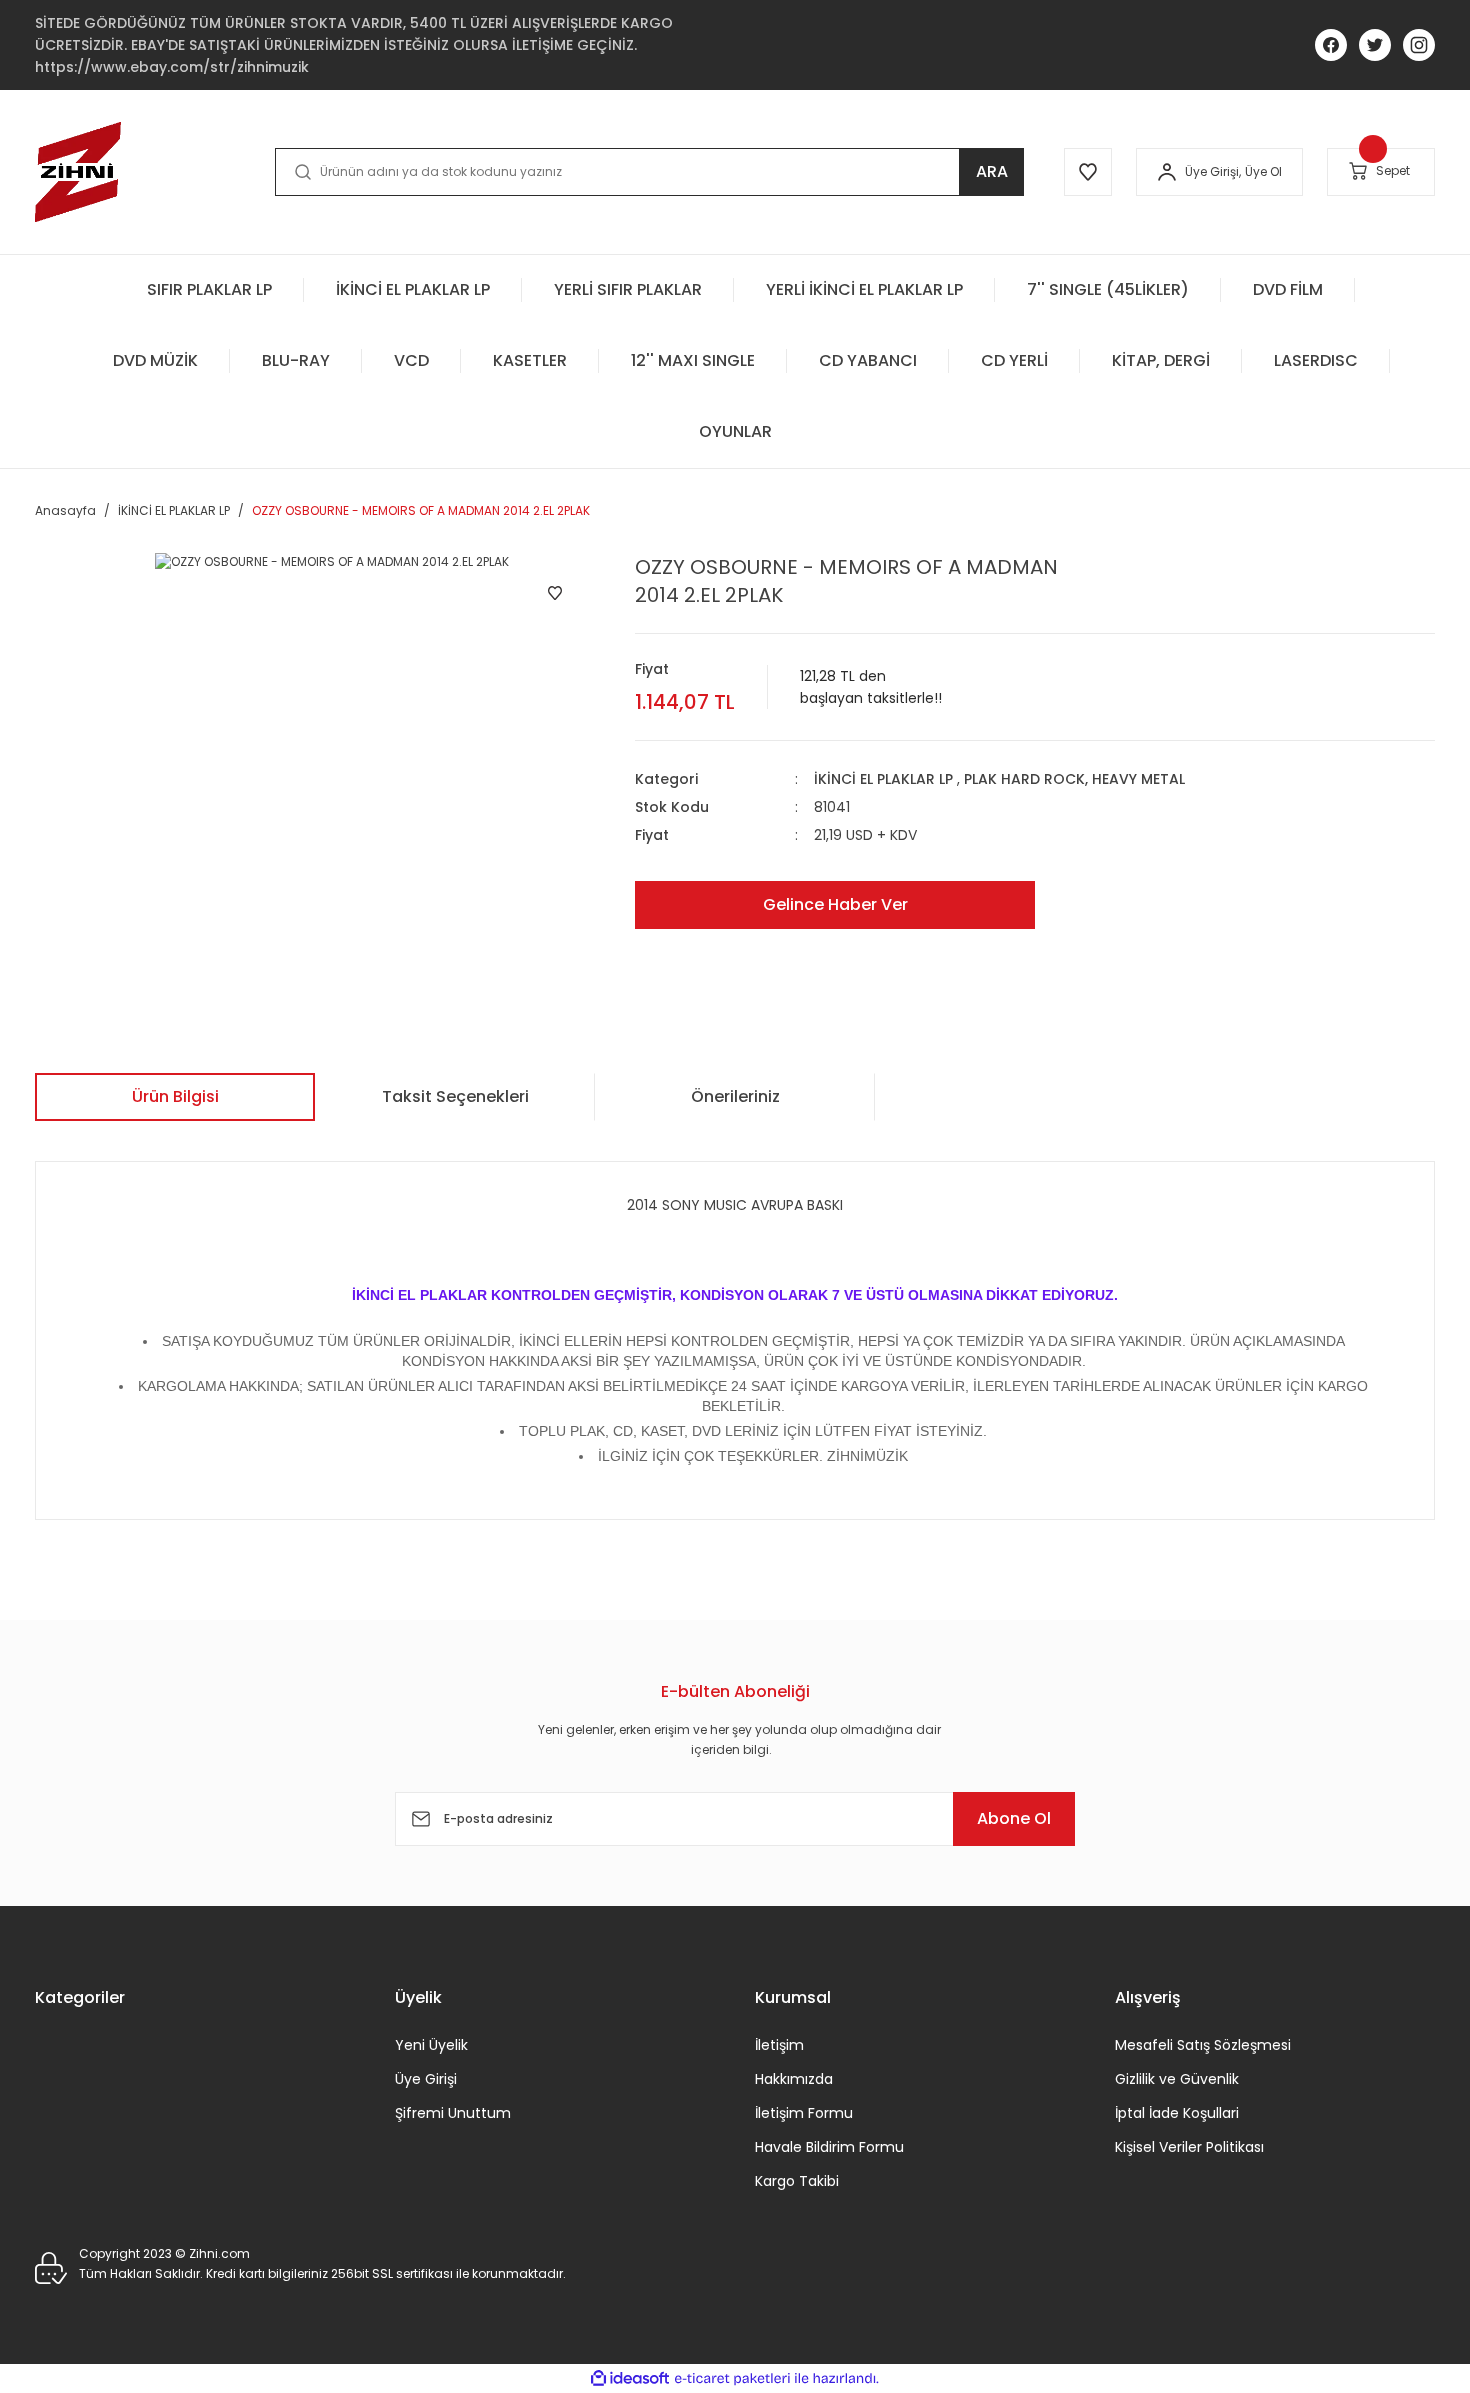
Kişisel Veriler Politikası (1189, 2147)
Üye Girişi (426, 2079)
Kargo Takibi (797, 2181)
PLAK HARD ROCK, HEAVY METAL (1074, 779)
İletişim (779, 2045)
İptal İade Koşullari (1177, 2113)
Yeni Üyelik (431, 2045)
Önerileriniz (735, 1096)
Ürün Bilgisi (175, 1096)
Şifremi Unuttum (453, 2113)
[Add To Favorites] (555, 593)
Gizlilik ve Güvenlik (1177, 2079)
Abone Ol (1014, 1818)
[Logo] (78, 172)
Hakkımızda (794, 2079)
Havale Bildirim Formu (829, 2147)
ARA (992, 171)
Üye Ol (1263, 171)
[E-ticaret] (732, 2379)
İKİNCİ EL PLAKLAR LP (883, 779)
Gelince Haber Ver (835, 904)
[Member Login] (1167, 172)
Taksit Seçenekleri (455, 1096)
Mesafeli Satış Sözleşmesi (1203, 2045)
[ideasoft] (630, 2378)
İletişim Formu (804, 2113)
